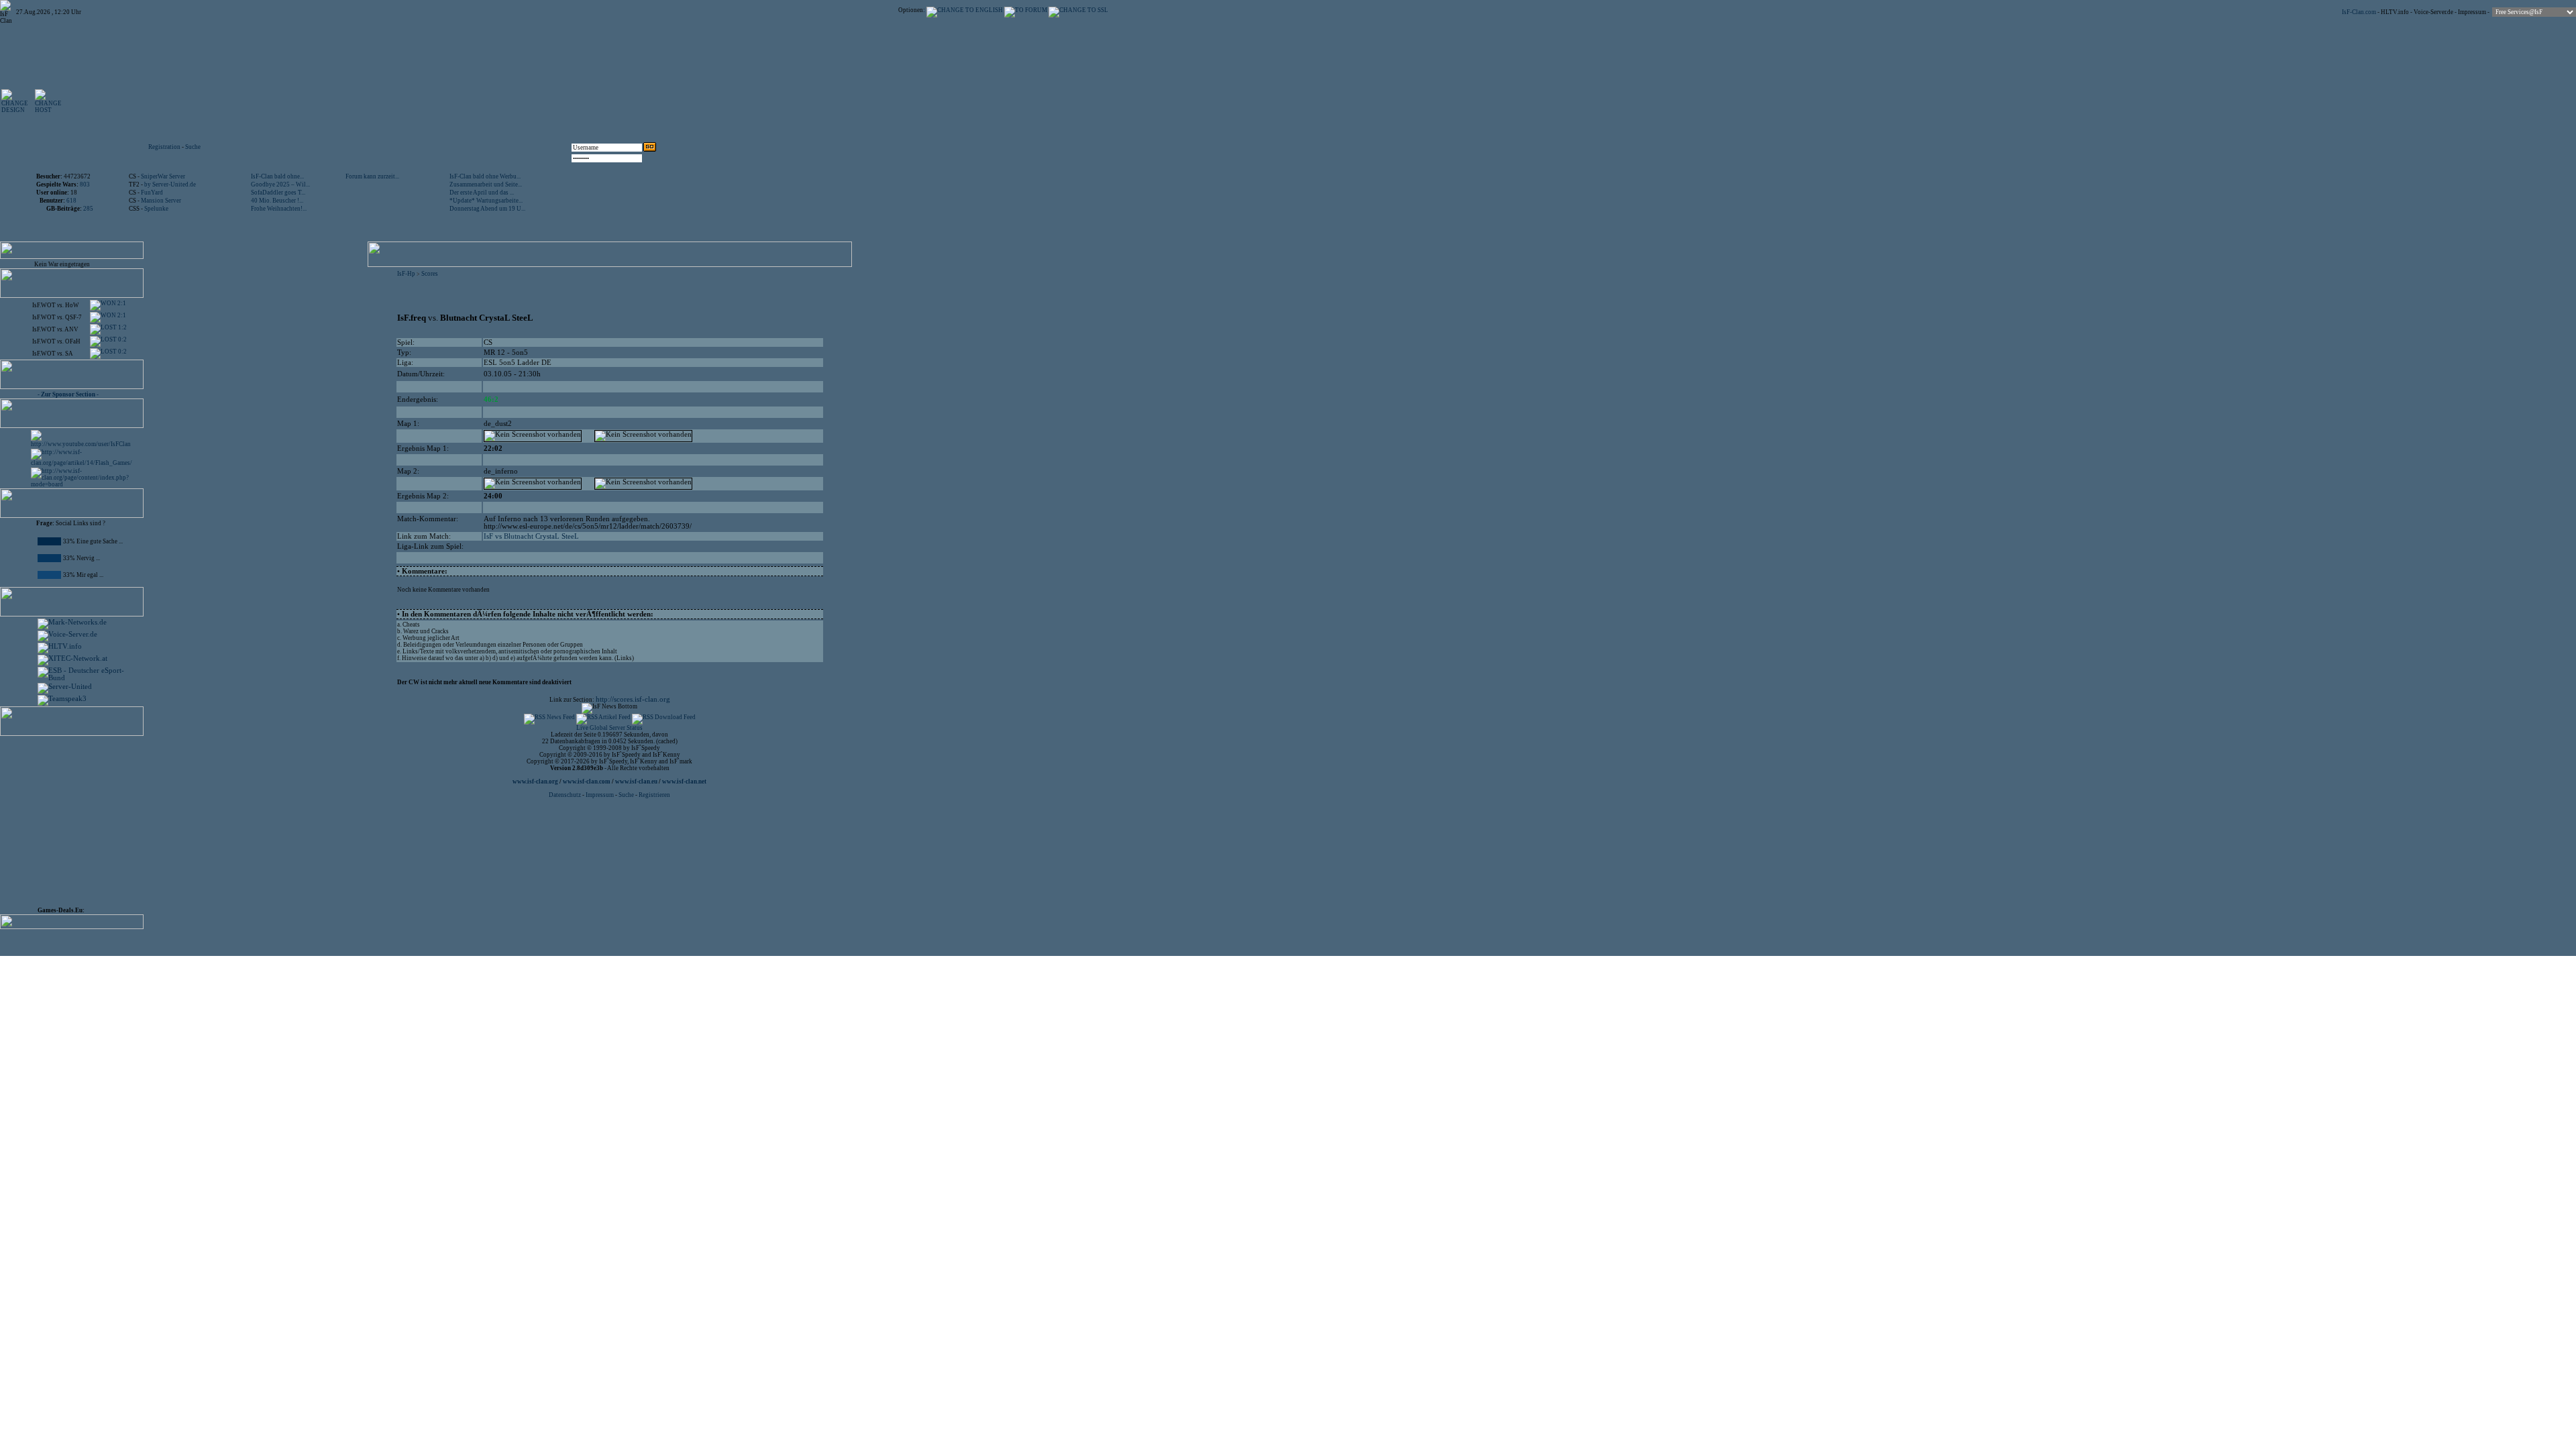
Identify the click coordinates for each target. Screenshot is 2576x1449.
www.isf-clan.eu (636, 782)
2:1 (121, 303)
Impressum (2472, 12)
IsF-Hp (406, 274)
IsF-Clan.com (2359, 12)
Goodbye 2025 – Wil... (280, 184)
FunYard (152, 193)
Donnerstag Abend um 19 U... (487, 209)
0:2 (122, 339)
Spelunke (156, 209)
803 (85, 184)
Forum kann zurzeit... (372, 176)
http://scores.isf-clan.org (633, 699)
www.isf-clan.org (535, 782)
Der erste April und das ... (482, 193)
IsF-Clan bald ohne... (277, 176)
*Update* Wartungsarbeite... (486, 201)
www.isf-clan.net (684, 782)
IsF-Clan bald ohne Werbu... (485, 176)
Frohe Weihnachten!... (279, 209)
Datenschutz (566, 795)
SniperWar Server (163, 176)
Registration (164, 147)
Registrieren (654, 795)
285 (88, 209)
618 (71, 201)
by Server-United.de (170, 184)
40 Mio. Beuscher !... (277, 201)
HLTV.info (2395, 12)
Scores (430, 274)
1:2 (122, 327)
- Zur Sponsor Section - (68, 394)
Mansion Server (161, 201)
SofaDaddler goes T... (278, 193)
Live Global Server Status (609, 728)
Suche (193, 147)
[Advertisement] (504, 101)
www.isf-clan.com (587, 782)
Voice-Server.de (2433, 12)
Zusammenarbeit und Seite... (486, 184)
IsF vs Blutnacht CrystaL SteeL (531, 536)
